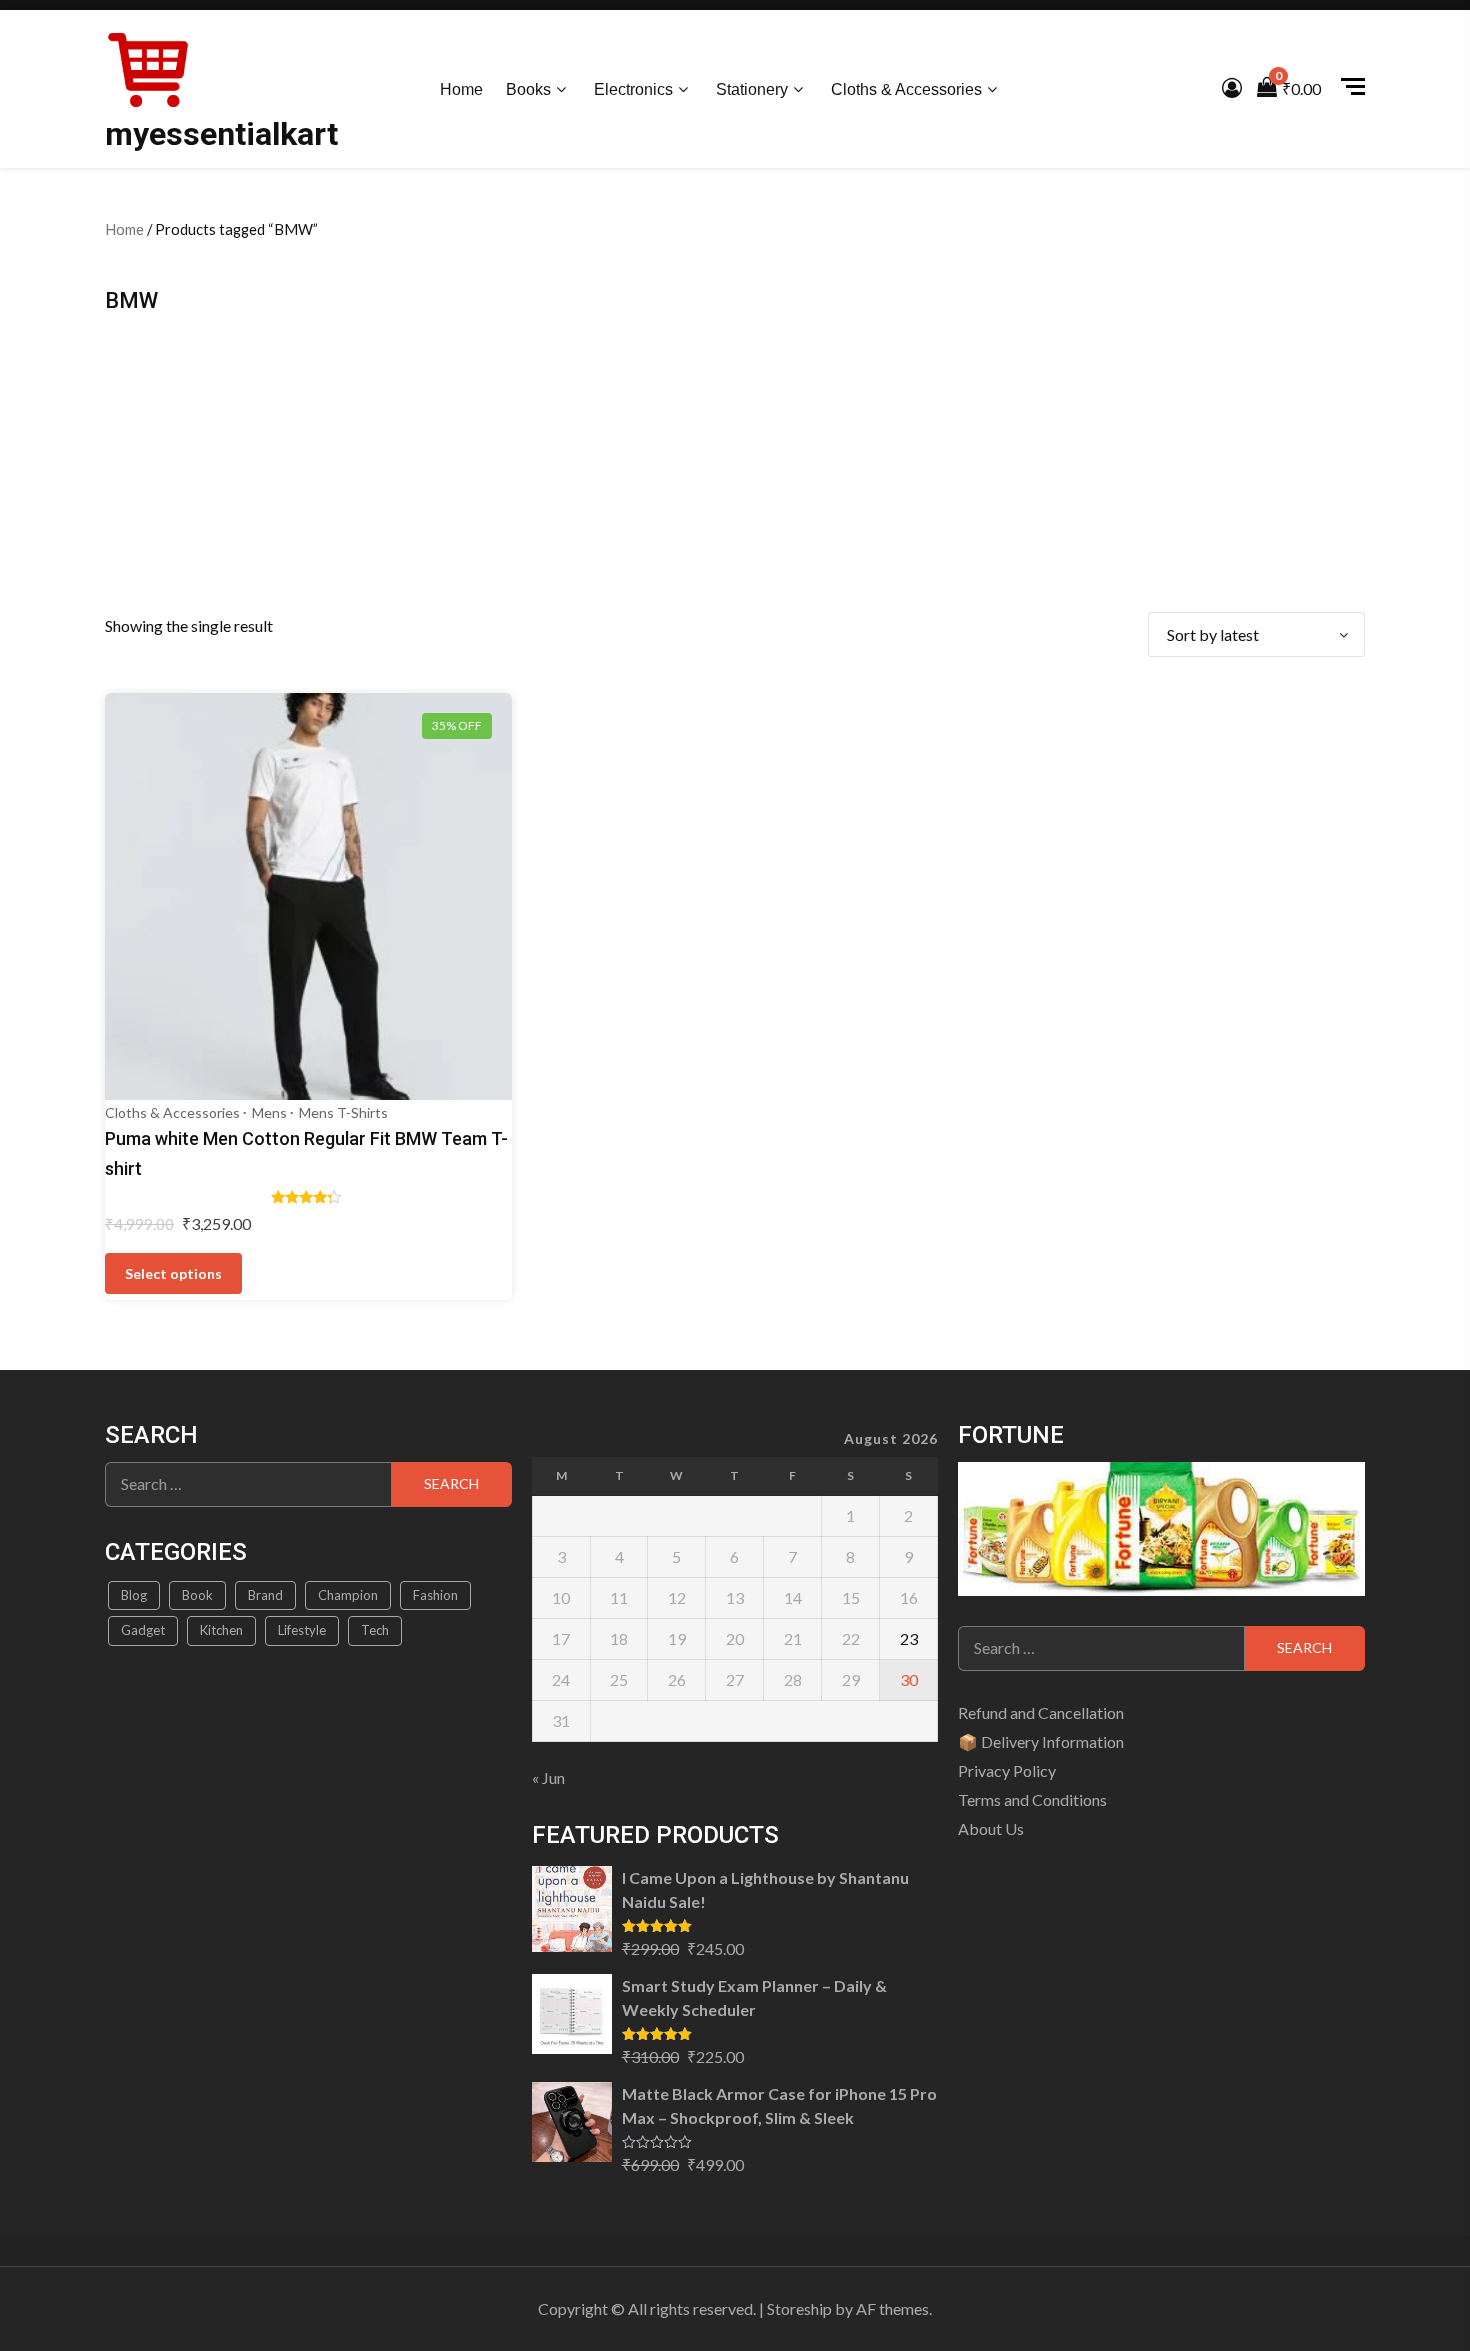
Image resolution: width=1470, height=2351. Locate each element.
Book (197, 1595)
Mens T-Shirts (343, 1112)
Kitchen (221, 1630)
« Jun (548, 1777)
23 (909, 1638)
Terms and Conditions (1032, 1799)
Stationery (752, 89)
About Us (991, 1828)
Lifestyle (302, 1630)
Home (461, 89)
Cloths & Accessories (906, 89)
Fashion (435, 1595)
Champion (348, 1595)
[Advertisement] (735, 462)
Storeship (799, 2308)
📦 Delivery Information (1041, 1741)
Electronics (633, 89)
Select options (173, 1273)
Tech (375, 1630)
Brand (265, 1595)
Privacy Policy (1007, 1770)
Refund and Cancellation (1041, 1712)
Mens (269, 1112)
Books (528, 89)
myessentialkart (221, 134)
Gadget (143, 1630)
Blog (134, 1595)
